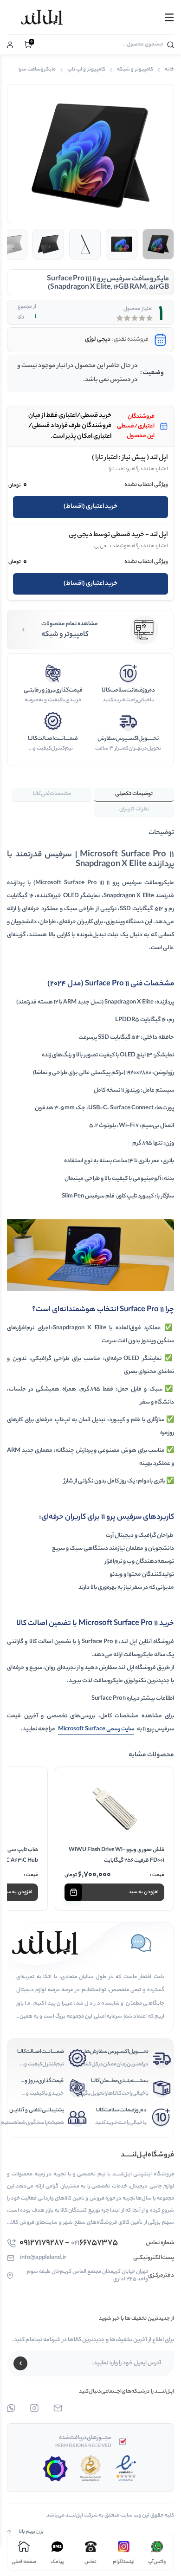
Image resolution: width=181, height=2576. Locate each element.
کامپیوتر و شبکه (135, 70)
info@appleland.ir (43, 2258)
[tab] (134, 795)
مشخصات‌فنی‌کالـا (52, 794)
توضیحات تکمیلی (134, 794)
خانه (169, 70)
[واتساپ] (11, 2408)
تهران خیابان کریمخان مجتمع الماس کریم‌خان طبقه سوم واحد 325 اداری (87, 2276)
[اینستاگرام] (34, 2408)
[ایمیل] (58, 2408)
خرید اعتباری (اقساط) (90, 507)
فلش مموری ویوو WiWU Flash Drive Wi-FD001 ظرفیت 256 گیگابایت (116, 1855)
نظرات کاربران (134, 809)
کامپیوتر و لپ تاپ (86, 70)
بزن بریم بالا (31, 2532)
